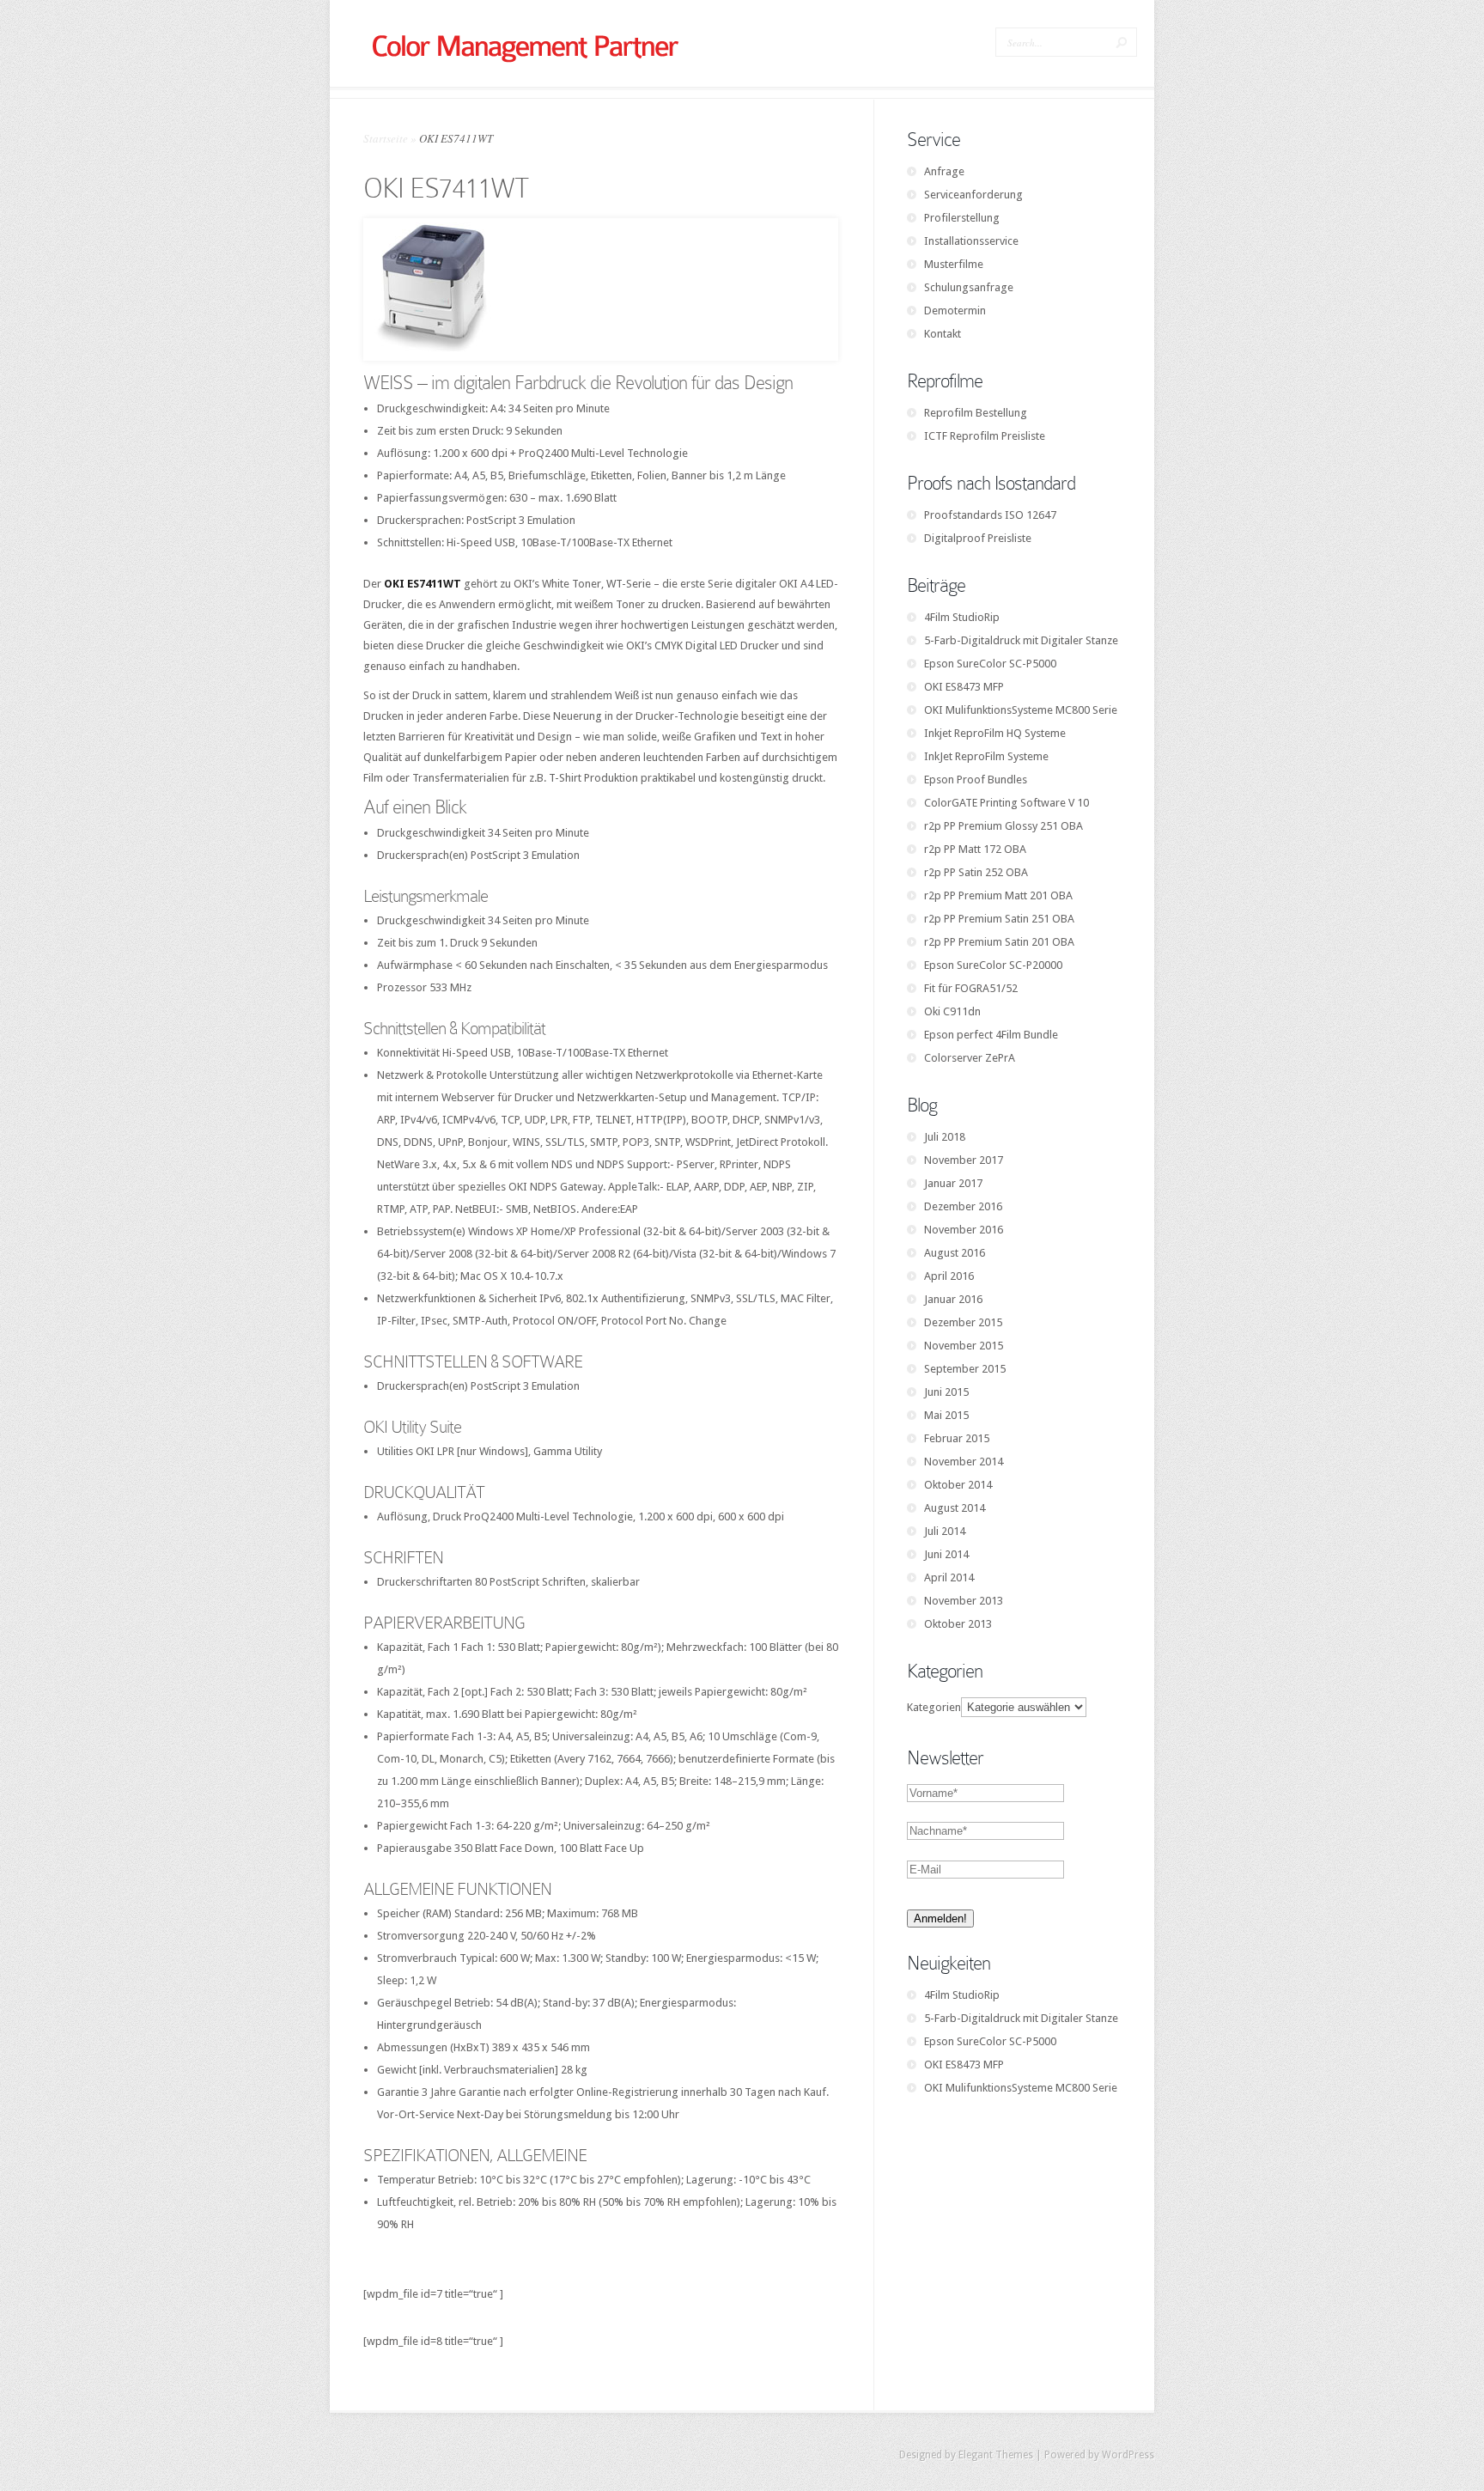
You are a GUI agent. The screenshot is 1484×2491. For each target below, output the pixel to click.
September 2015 (965, 1369)
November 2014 (964, 1462)
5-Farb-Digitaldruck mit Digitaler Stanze (1021, 640)
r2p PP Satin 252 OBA (976, 872)
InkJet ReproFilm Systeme (986, 756)
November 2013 (964, 1601)
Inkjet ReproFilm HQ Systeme (995, 733)
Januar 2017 (953, 1183)
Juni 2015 (946, 1392)
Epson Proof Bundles (976, 780)
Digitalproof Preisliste (978, 538)
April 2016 (949, 1276)
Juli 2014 (945, 1531)
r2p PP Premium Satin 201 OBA (999, 942)
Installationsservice (971, 241)
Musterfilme (954, 264)
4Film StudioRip (962, 617)
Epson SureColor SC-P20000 (993, 965)
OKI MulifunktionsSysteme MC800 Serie (1021, 710)
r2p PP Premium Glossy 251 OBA (1004, 826)
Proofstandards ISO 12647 (990, 515)
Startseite (386, 138)
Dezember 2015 (963, 1322)
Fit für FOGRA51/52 (971, 988)
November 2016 (964, 1230)
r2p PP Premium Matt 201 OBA (998, 895)
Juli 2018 (945, 1137)
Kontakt (943, 334)
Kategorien (934, 1707)
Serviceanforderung (973, 195)
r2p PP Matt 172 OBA (975, 849)
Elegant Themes (996, 2455)
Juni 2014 (946, 1554)
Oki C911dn (952, 1011)
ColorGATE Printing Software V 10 (1007, 803)
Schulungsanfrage (969, 287)
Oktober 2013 (958, 1624)
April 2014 (949, 1577)
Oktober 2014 (958, 1485)
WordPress (1128, 2455)
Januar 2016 (953, 1299)
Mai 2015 (946, 1415)
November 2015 (964, 1346)
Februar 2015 (957, 1438)
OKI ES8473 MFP (964, 687)
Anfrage (944, 171)
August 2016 (955, 1253)
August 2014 (955, 1508)
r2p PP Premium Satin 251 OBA (999, 919)
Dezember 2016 (963, 1206)
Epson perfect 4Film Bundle (991, 1035)
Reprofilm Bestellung (976, 413)
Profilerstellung (962, 218)
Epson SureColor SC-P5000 (990, 664)
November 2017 (964, 1160)
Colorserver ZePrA (970, 1058)
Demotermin (955, 311)
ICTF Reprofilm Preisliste (985, 436)
